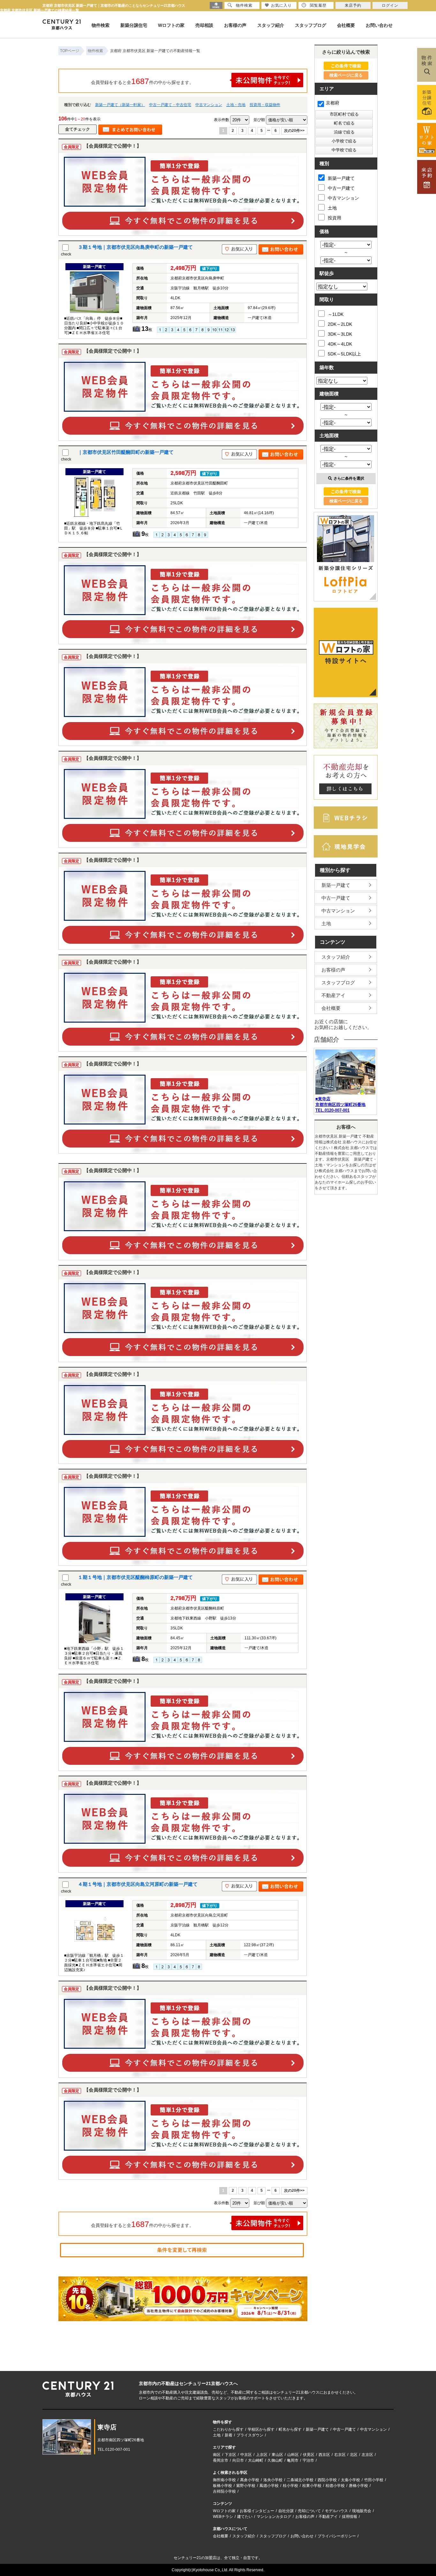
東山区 (277, 2455)
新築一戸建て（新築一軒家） (120, 105)
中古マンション (209, 105)
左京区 (367, 2455)
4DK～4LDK (340, 344)
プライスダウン (250, 2435)
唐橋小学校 (358, 2486)
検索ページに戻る (346, 75)
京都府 (333, 103)
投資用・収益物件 (265, 105)
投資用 (335, 218)
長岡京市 (221, 2460)
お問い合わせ (379, 25)
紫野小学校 (246, 2486)
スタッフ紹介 (271, 25)
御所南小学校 (224, 2480)
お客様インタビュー (257, 2511)
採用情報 (350, 2517)
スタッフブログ (311, 25)
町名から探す (290, 2429)
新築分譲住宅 (134, 25)
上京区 (262, 2455)
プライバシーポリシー (337, 2536)
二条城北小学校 (300, 2480)
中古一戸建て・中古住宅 (170, 105)
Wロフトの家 (171, 25)
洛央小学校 (273, 2480)
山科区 (293, 2455)
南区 (217, 2455)
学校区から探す (261, 2429)
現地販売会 (362, 2511)
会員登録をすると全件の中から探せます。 (142, 81)
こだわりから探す (228, 2429)
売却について (309, 2511)
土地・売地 (236, 105)
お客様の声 (235, 25)
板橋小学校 (222, 2486)
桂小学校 (290, 2486)
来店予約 (353, 5)
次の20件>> (294, 131)
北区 (354, 2455)
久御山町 (275, 2460)
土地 (332, 208)
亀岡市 (293, 2460)
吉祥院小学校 (224, 2491)
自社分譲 (286, 2511)
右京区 (340, 2455)
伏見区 (309, 2455)
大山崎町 (256, 2460)
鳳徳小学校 (269, 2486)
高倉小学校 (250, 2480)
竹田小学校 (374, 2480)
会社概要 (346, 25)
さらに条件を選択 (349, 478)
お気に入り (281, 5)
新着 (229, 2435)
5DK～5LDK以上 (344, 354)
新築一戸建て (341, 178)
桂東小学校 (312, 2486)
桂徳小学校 (335, 2486)
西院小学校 (327, 2480)
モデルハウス (336, 2511)
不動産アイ (333, 995)
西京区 (324, 2455)
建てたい (245, 2517)
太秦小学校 (350, 2480)
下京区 (230, 2455)
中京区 (246, 2455)
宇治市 (308, 2460)
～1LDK (336, 314)
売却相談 (204, 25)
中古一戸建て (341, 188)
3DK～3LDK (340, 334)
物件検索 (101, 25)
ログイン (390, 5)
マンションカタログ (274, 2517)
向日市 (238, 2460)
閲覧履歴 (318, 5)
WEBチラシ (223, 2517)
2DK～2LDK (340, 324)
